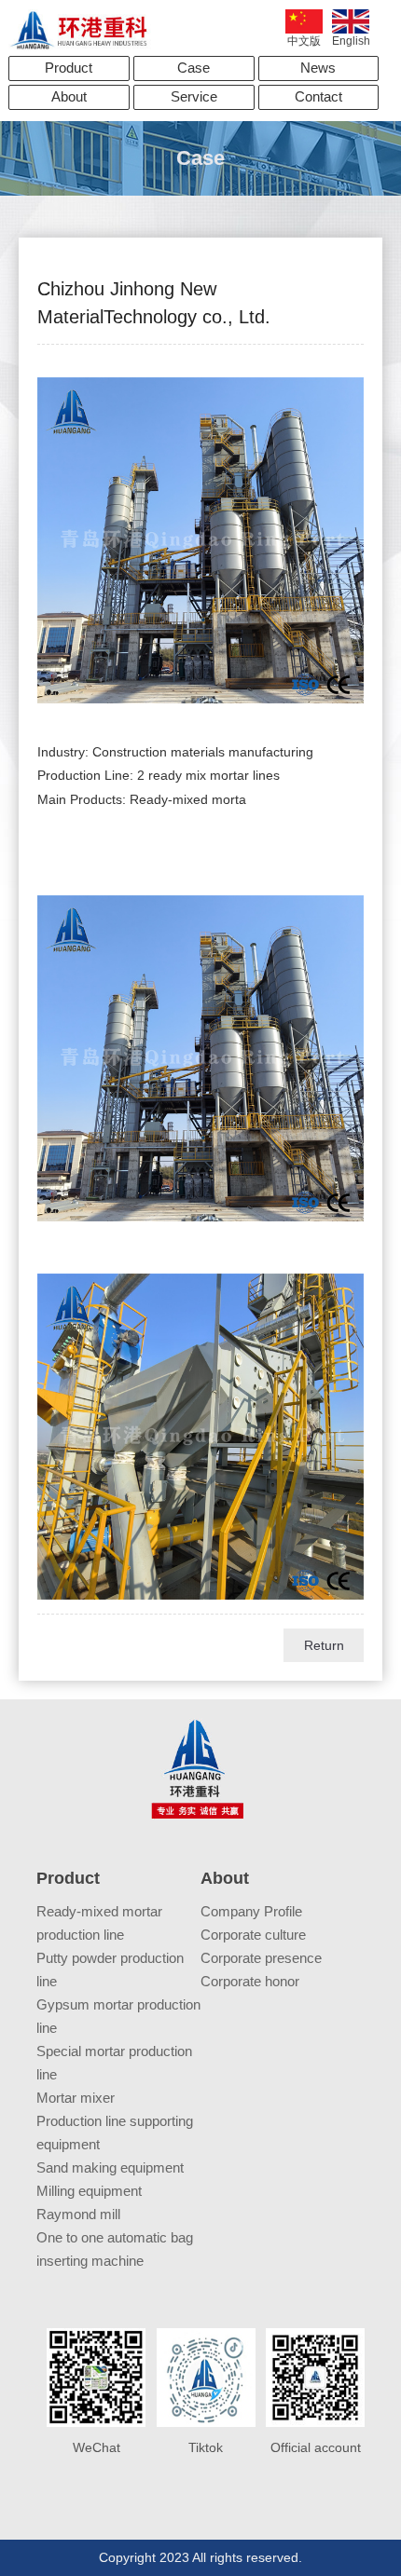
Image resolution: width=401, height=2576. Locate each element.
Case (194, 68)
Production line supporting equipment (115, 2133)
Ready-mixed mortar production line (99, 1923)
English (351, 41)
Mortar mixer (76, 2098)
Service (194, 96)
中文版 (304, 41)
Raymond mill (78, 2214)
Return (324, 1645)
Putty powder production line (110, 1969)
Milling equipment (89, 2191)
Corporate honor (250, 1981)
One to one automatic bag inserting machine (115, 2249)
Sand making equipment (110, 2167)
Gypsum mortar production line (118, 2016)
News (318, 68)
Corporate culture (253, 1935)
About (69, 96)
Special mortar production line (114, 2063)
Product (69, 68)
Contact (318, 96)
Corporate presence (261, 1958)
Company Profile (251, 1911)
